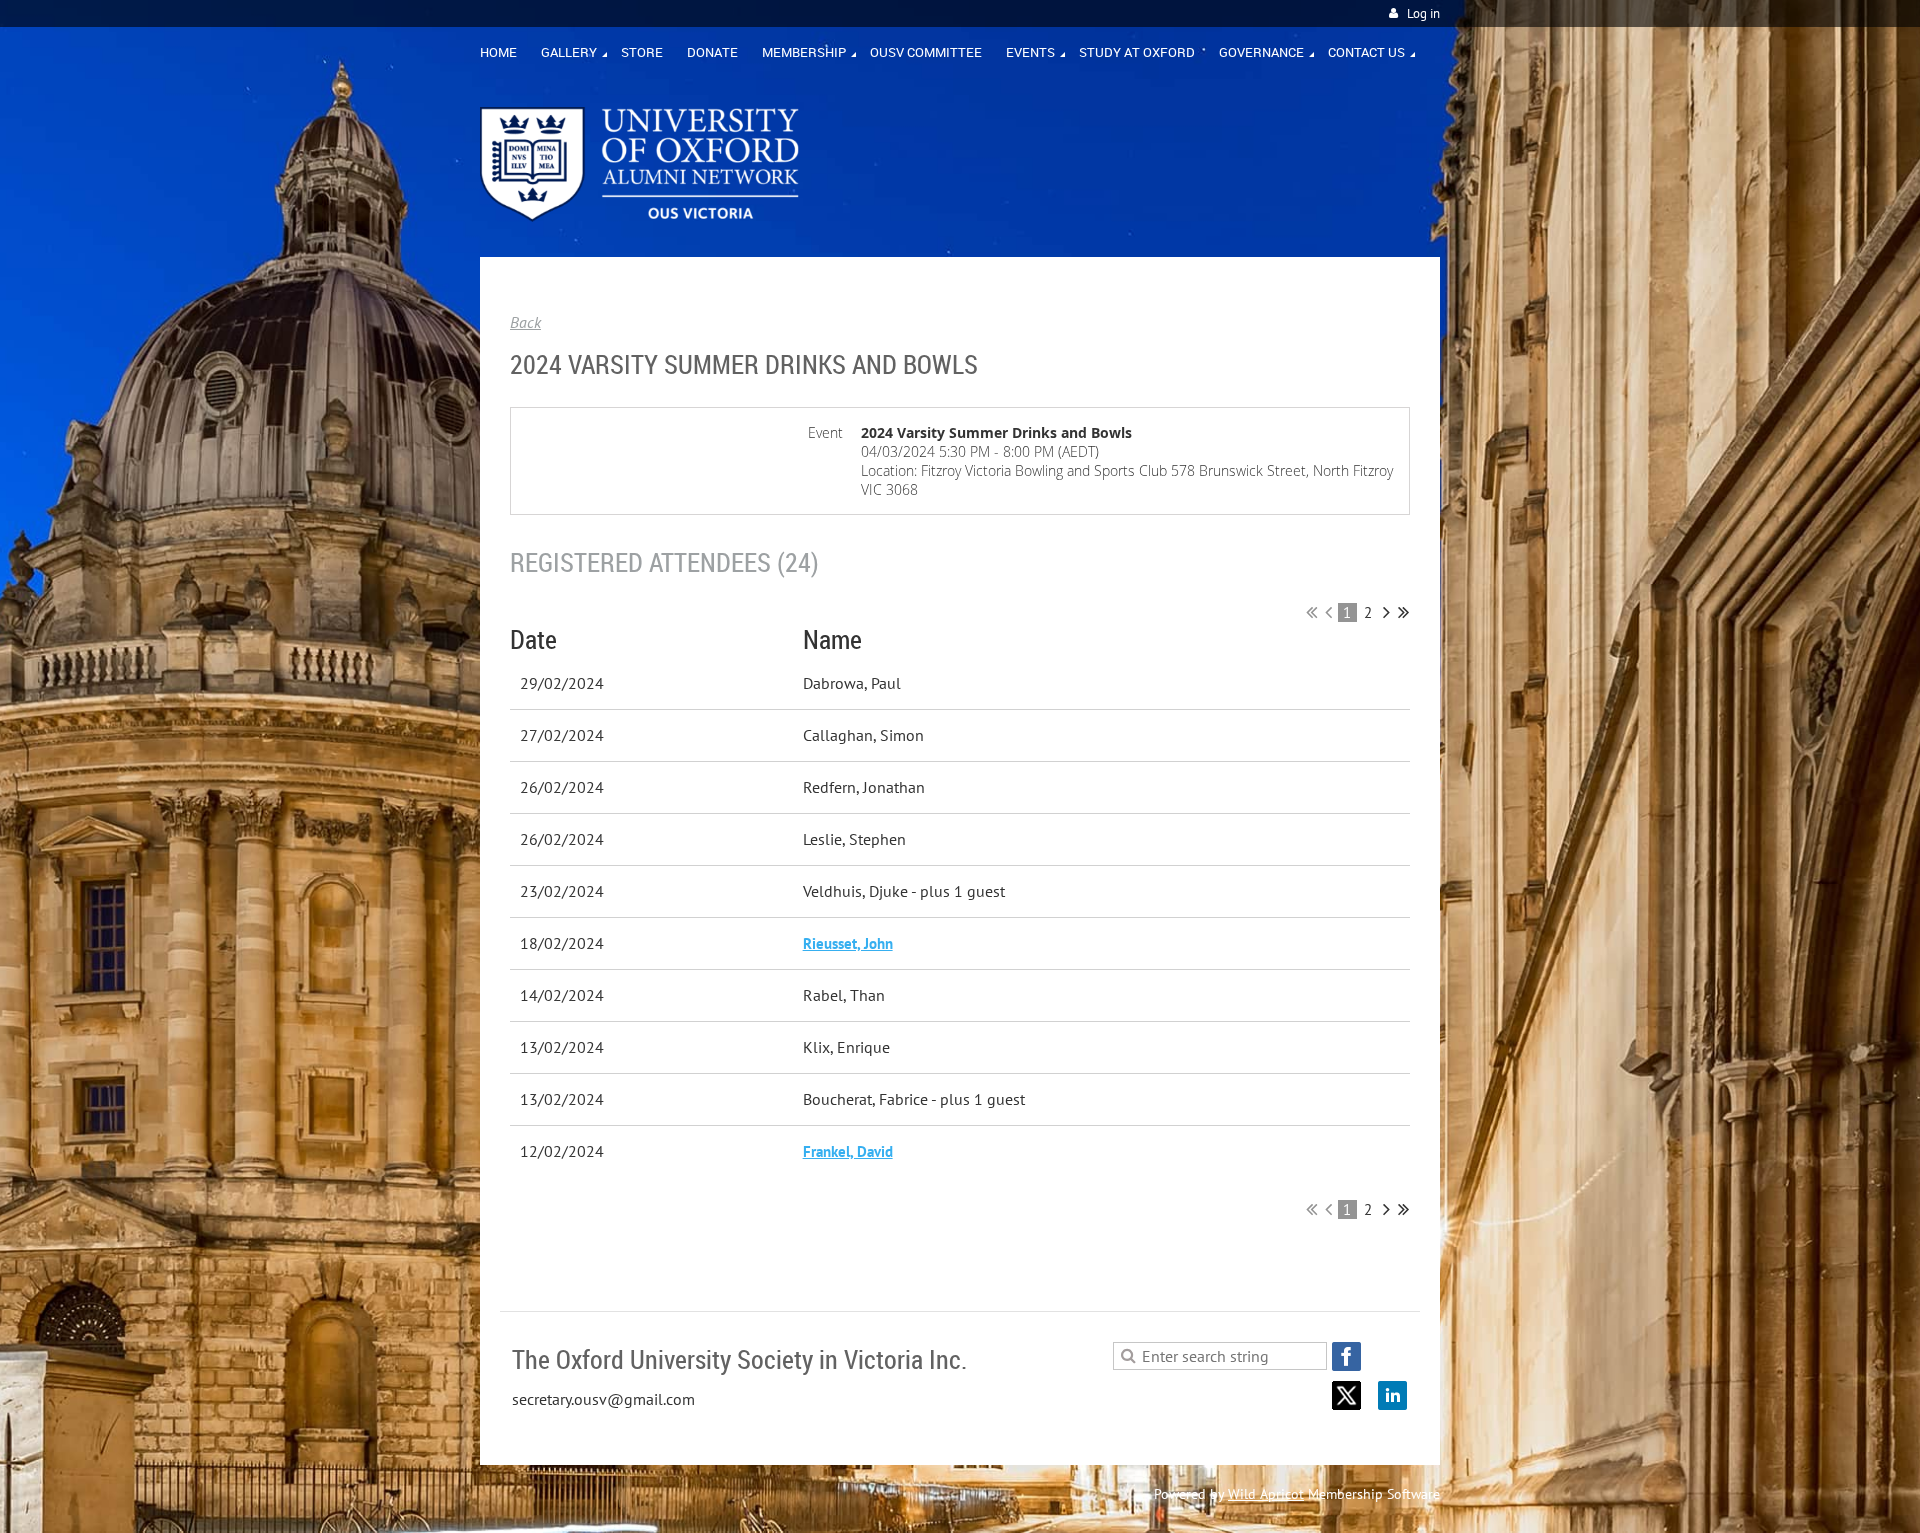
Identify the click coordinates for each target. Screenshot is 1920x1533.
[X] (1346, 1395)
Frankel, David (848, 1151)
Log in (1423, 13)
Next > (1386, 612)
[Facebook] (1346, 1356)
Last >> (1403, 612)
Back (525, 322)
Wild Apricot (1266, 1494)
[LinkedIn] (1392, 1395)
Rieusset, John (848, 943)
